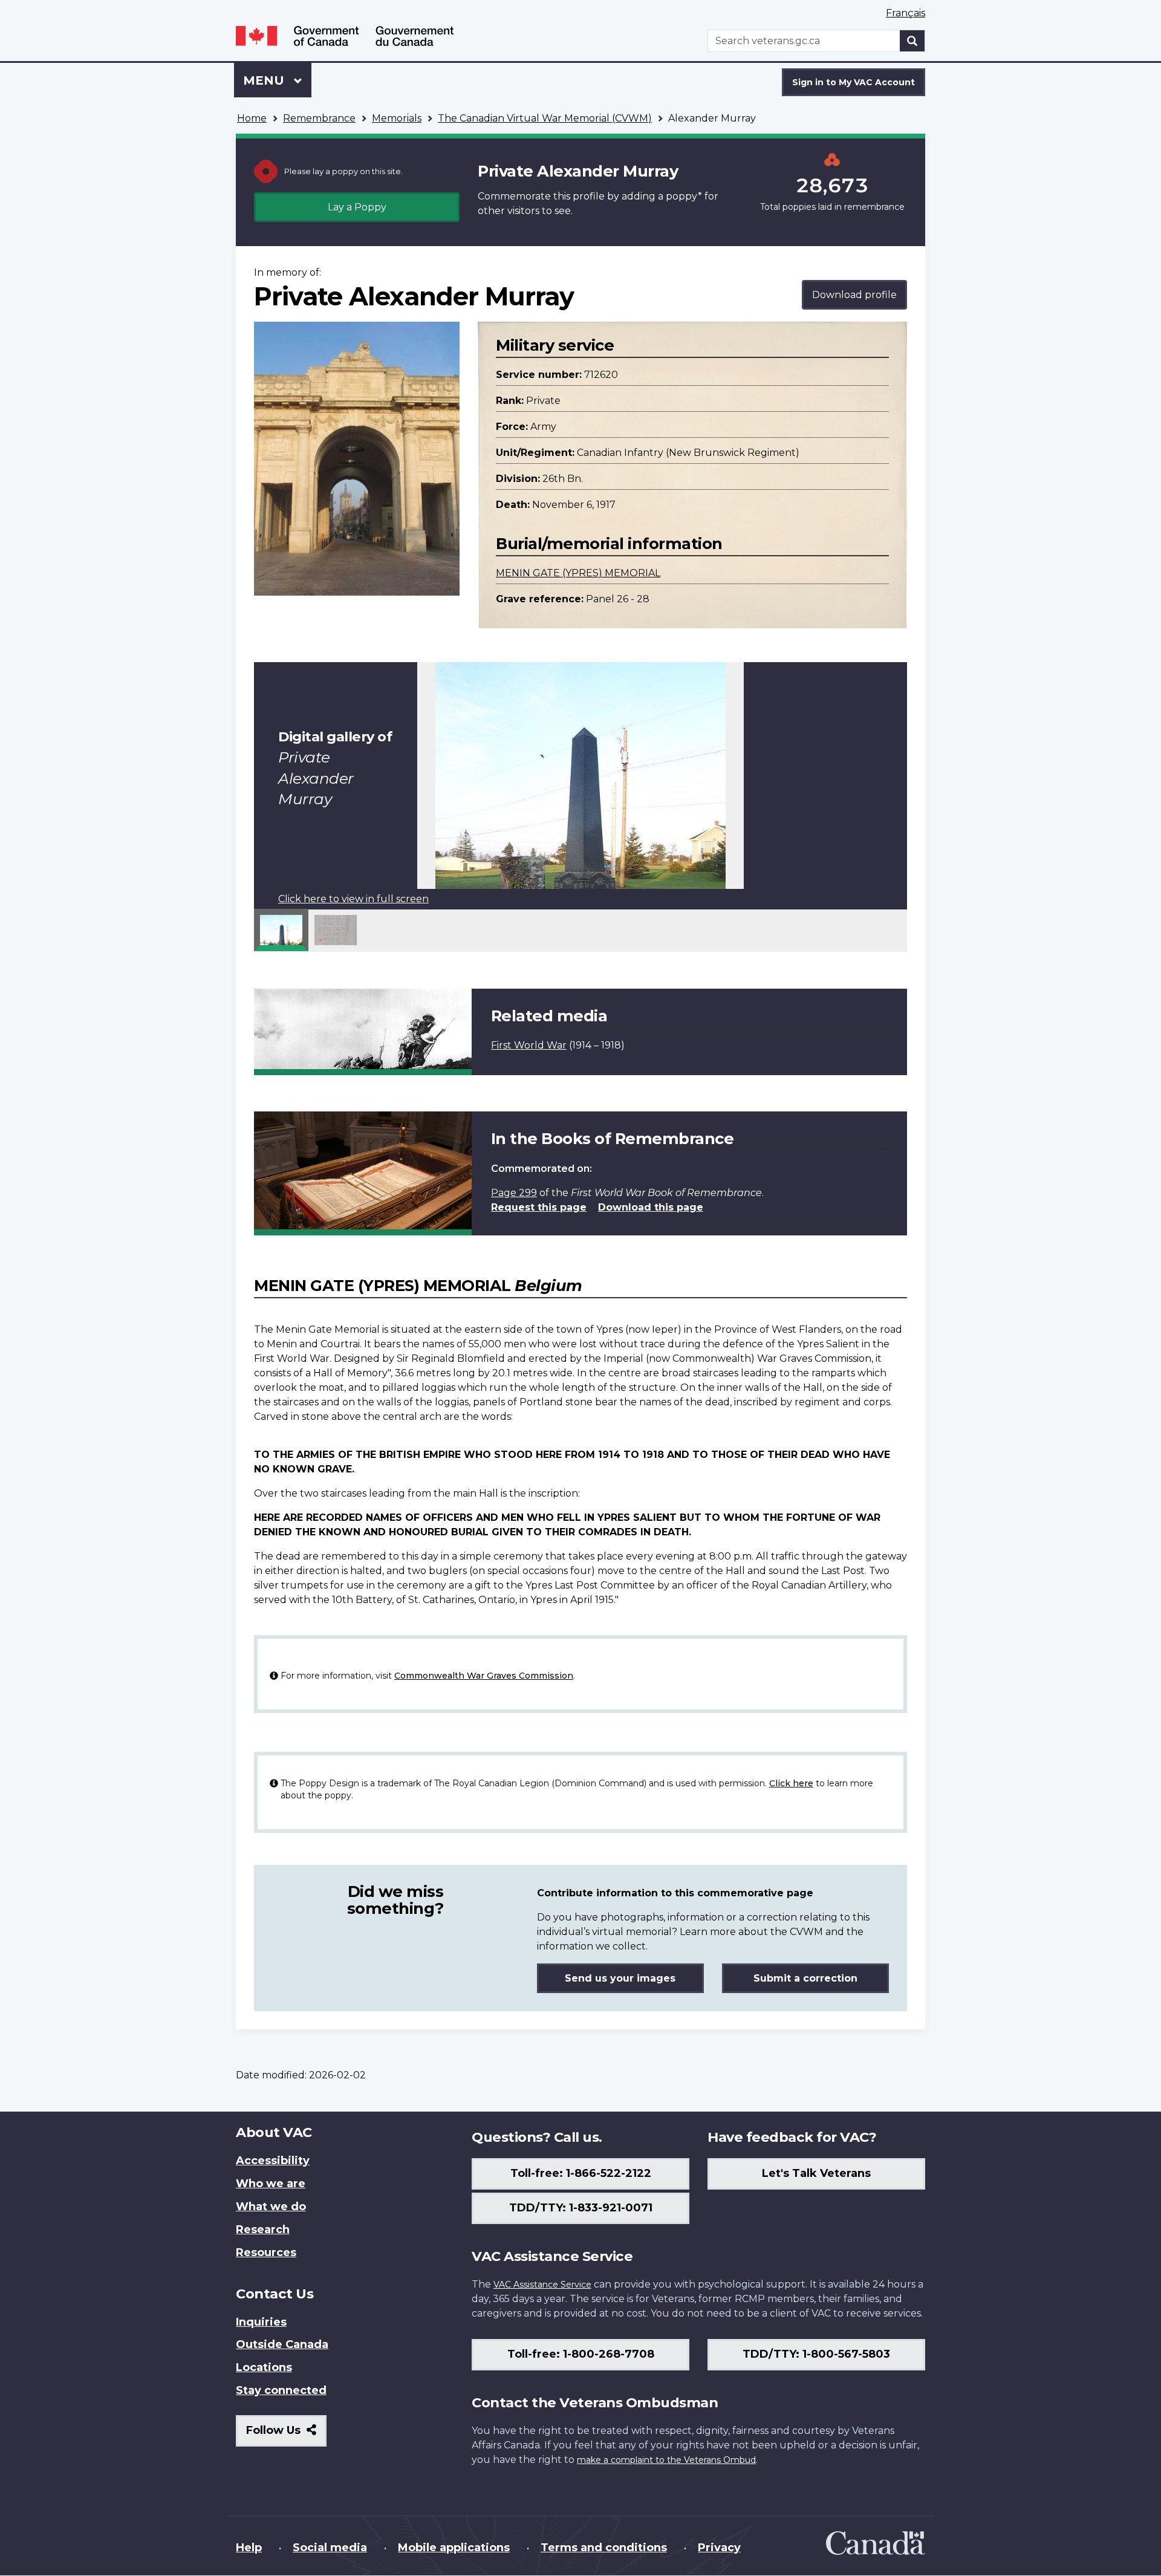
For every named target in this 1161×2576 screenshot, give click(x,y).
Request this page (539, 1207)
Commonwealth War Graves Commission (484, 1676)
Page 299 (514, 1193)
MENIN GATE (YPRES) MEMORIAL (578, 573)
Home (252, 118)
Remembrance (319, 118)
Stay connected (281, 2390)
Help (249, 2548)
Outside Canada (282, 2344)
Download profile (854, 295)
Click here (791, 1783)
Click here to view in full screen (353, 899)
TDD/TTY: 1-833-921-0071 (581, 2208)
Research (263, 2230)
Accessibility (273, 2161)
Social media (330, 2548)
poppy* (684, 196)
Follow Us (286, 2435)
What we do (271, 2207)
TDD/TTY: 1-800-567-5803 (816, 2354)
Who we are (271, 2184)
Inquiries (261, 2322)
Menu (265, 80)
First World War (529, 1045)
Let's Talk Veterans (816, 2173)
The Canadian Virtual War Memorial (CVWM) (545, 118)
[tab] (281, 930)
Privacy (719, 2548)
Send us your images (620, 1978)
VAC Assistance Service (542, 2285)
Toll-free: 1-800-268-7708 (581, 2354)
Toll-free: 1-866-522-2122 (581, 2173)
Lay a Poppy (357, 207)
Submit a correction (805, 1978)
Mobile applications (454, 2548)
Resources (266, 2252)
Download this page (651, 1207)
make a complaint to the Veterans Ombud (666, 2460)
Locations (264, 2367)
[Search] (912, 41)
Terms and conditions (604, 2548)
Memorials (397, 118)
